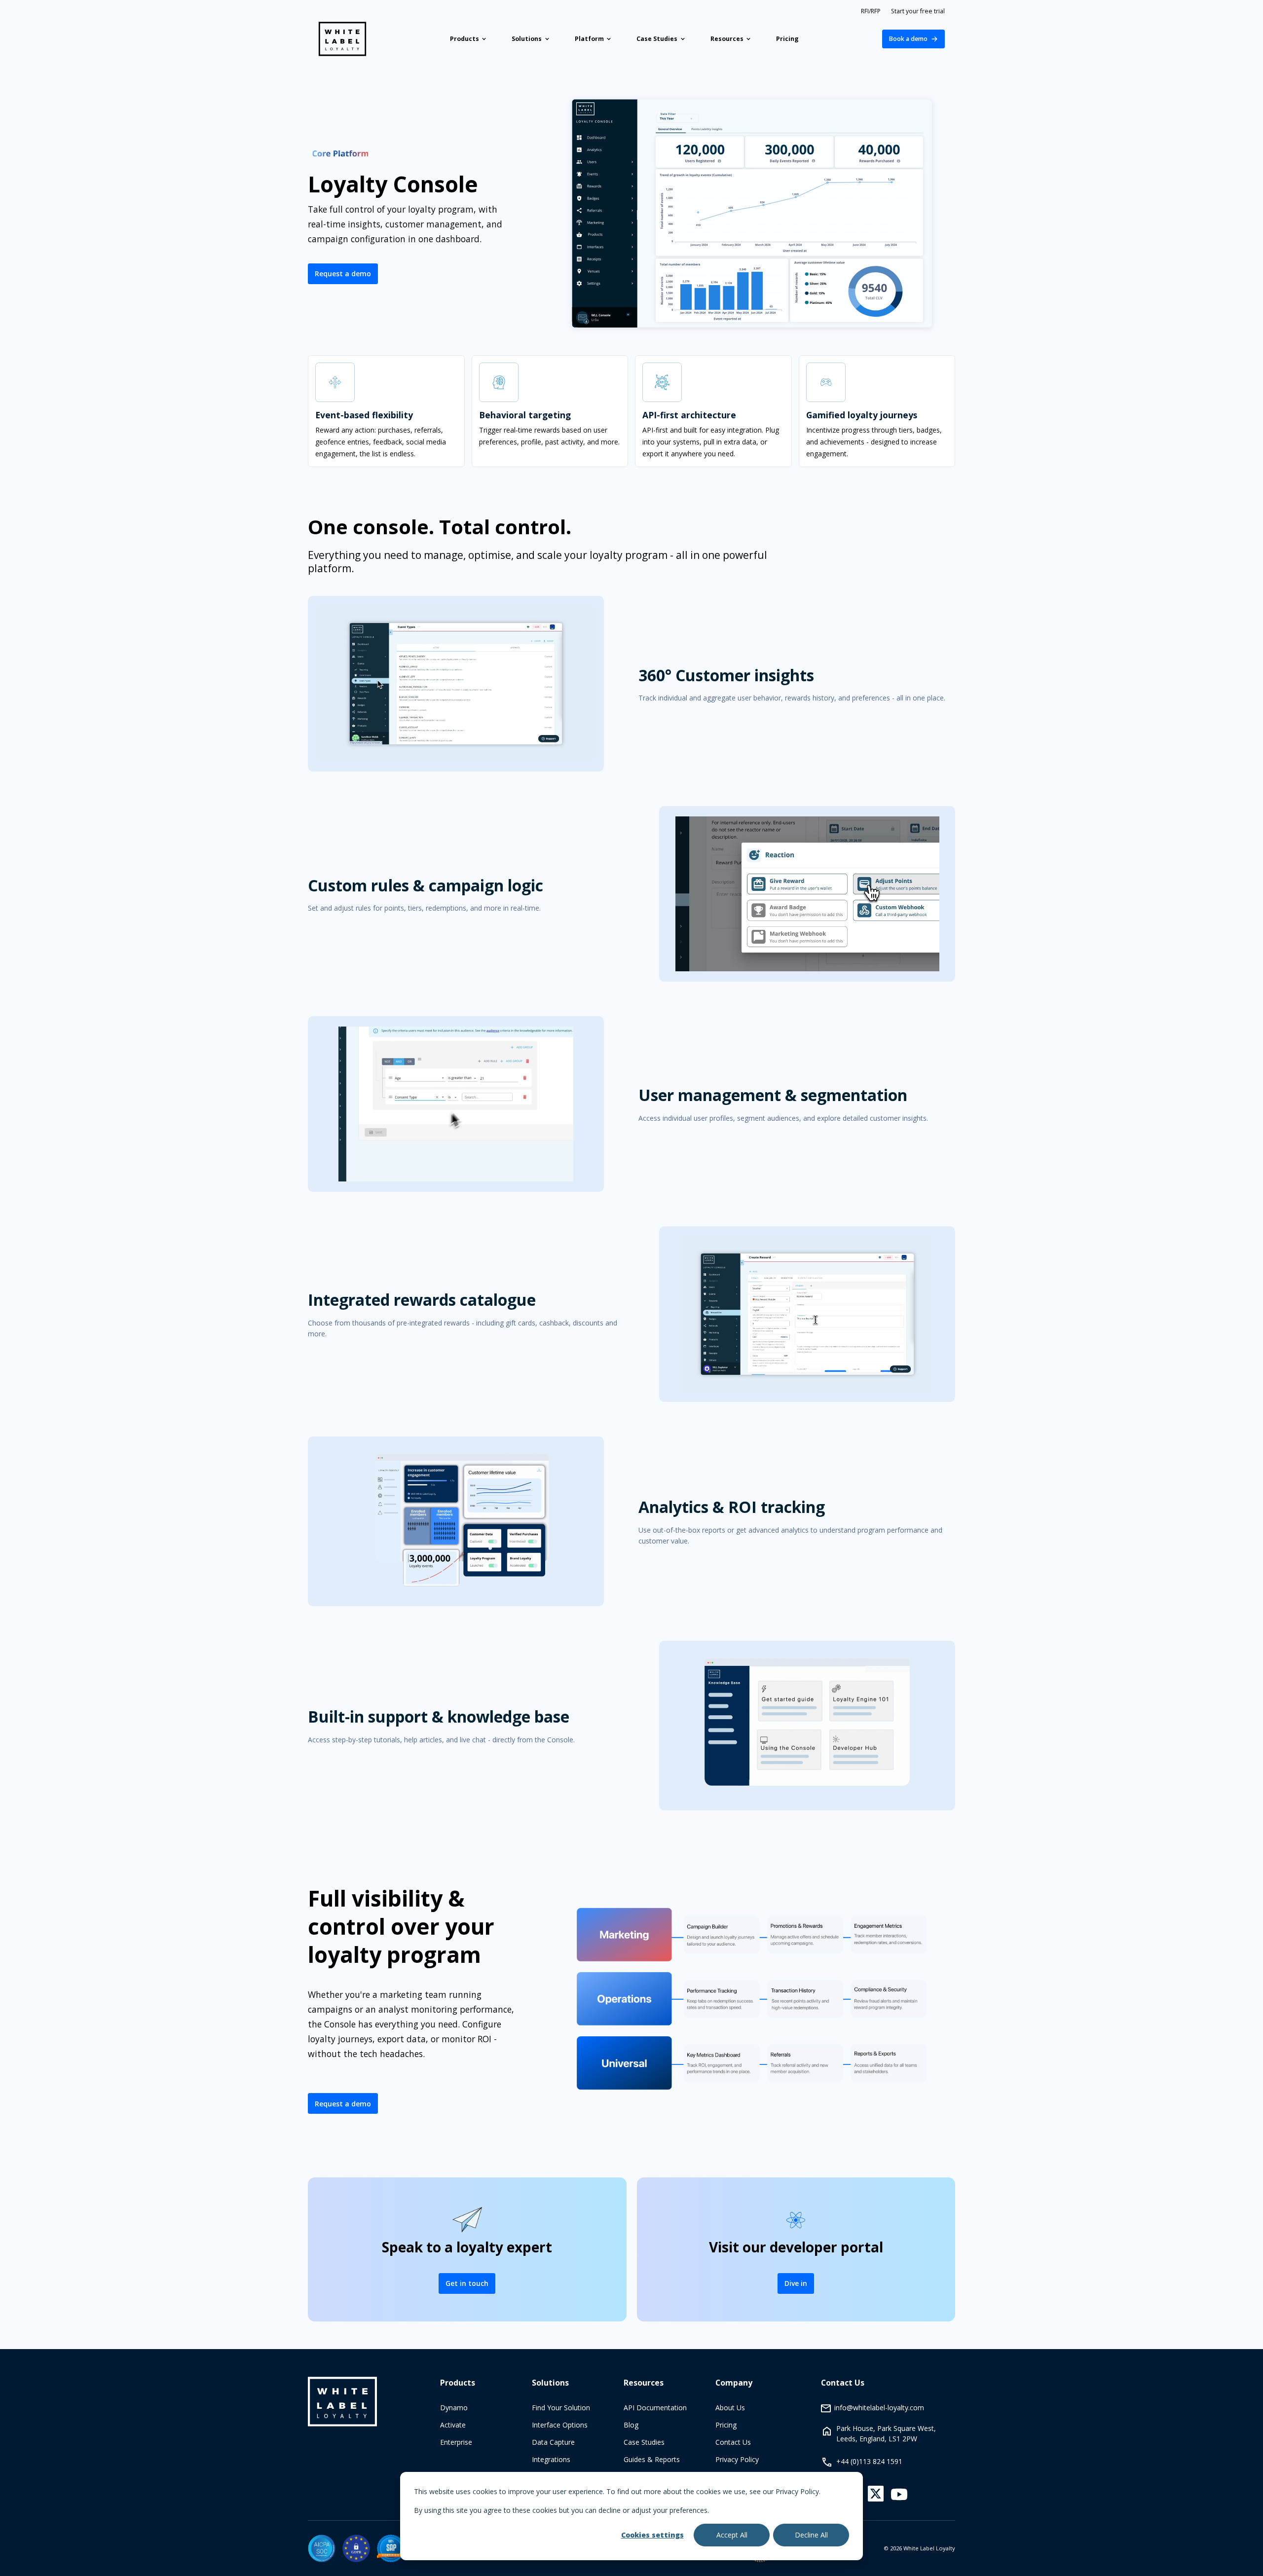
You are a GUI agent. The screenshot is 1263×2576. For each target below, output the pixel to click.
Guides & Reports (652, 2459)
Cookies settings (652, 2535)
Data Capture (553, 2442)
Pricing (726, 2425)
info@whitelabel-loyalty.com (879, 2408)
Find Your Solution (561, 2408)
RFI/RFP (871, 11)
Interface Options (560, 2425)
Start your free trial (918, 11)
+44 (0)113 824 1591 (869, 2461)
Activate (453, 2425)
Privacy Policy (737, 2459)
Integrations (551, 2459)
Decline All (811, 2535)
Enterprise (456, 2442)
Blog (631, 2425)
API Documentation (655, 2408)
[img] (322, 2548)
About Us (730, 2408)
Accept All (732, 2535)
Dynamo (454, 2408)
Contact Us (733, 2442)
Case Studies (644, 2442)
